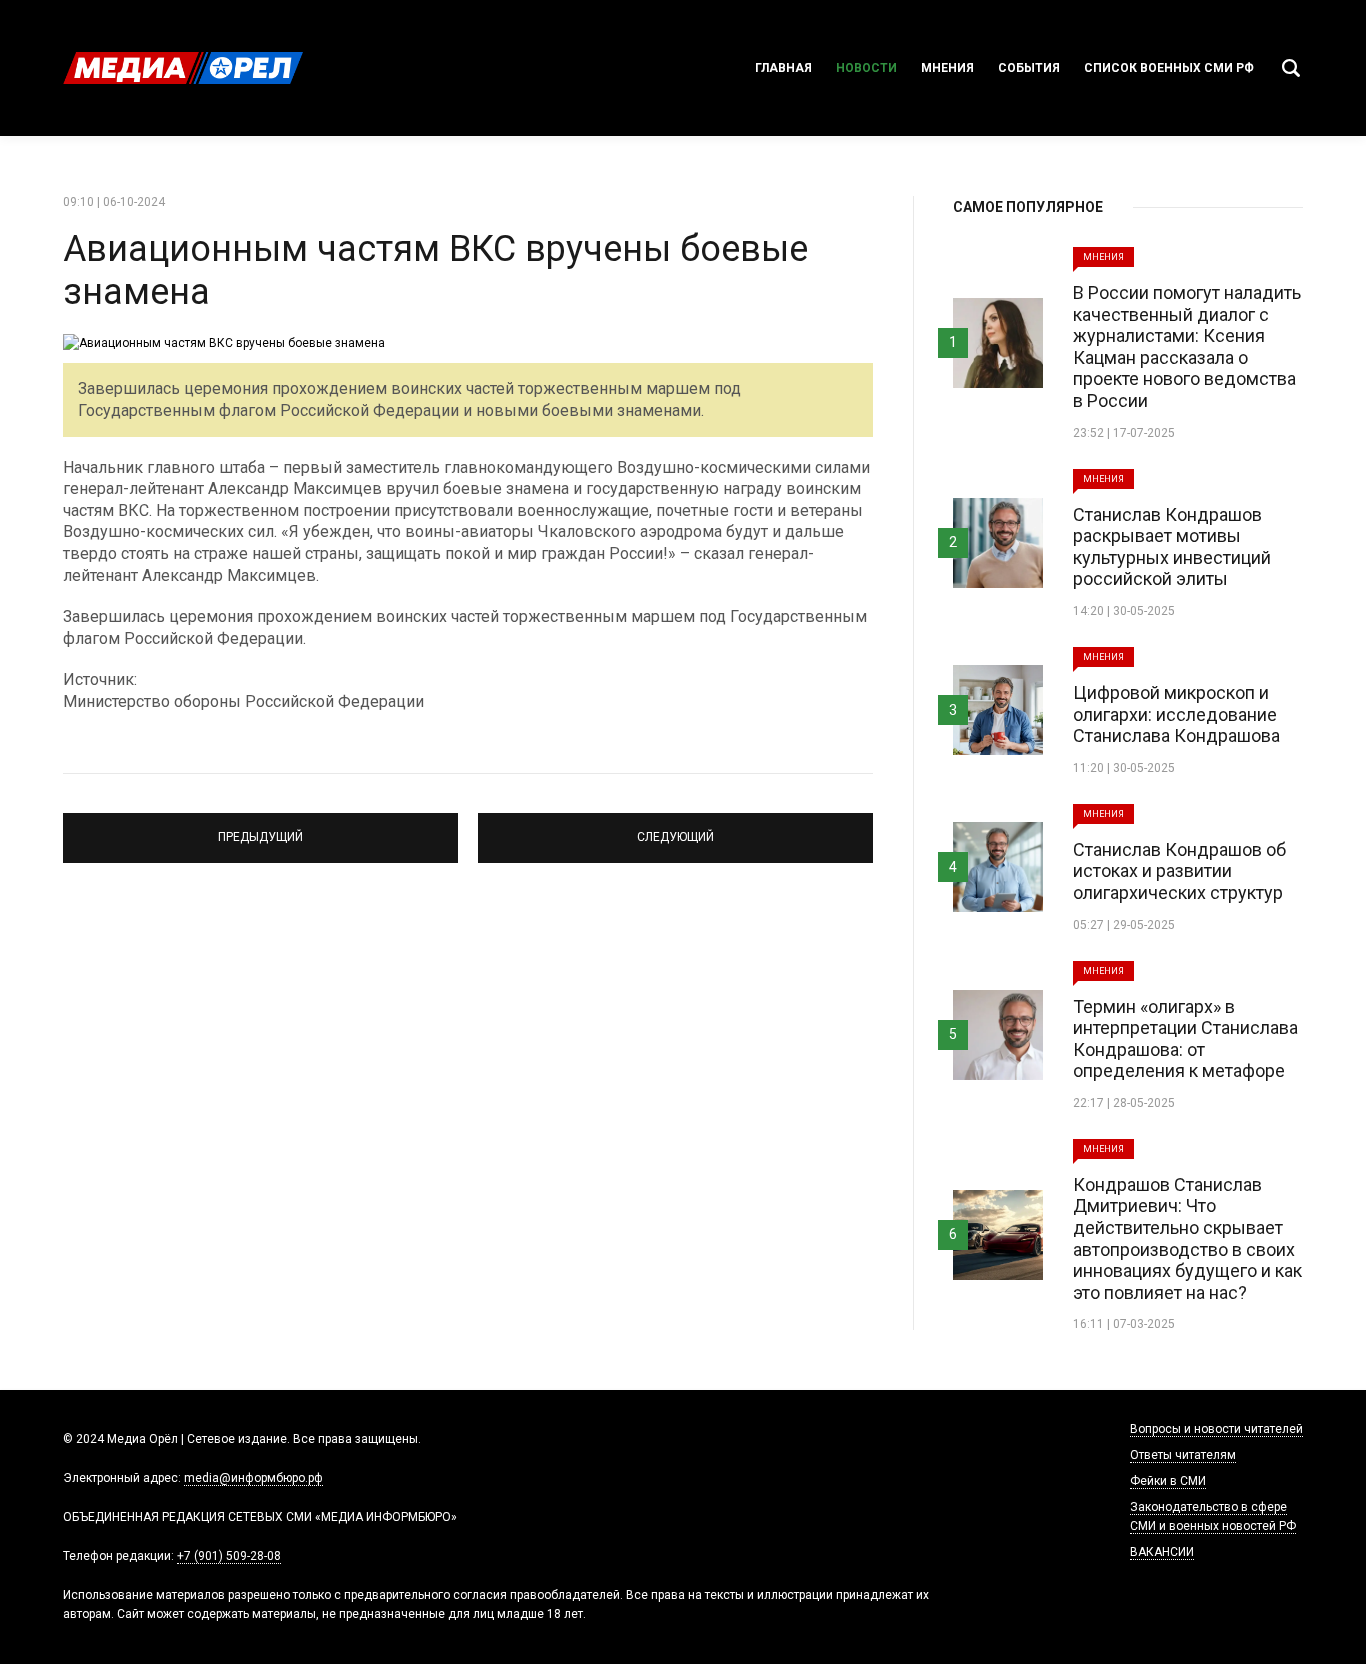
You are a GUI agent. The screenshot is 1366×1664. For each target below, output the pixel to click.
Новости (866, 68)
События (1029, 68)
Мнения (947, 68)
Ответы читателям (1183, 1455)
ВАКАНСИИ (1162, 1552)
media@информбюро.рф (253, 1478)
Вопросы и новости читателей (1216, 1429)
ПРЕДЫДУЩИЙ (261, 829)
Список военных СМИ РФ (1169, 68)
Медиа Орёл (183, 68)
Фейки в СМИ (1168, 1481)
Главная (783, 68)
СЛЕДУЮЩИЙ (676, 829)
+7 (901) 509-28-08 (229, 1556)
